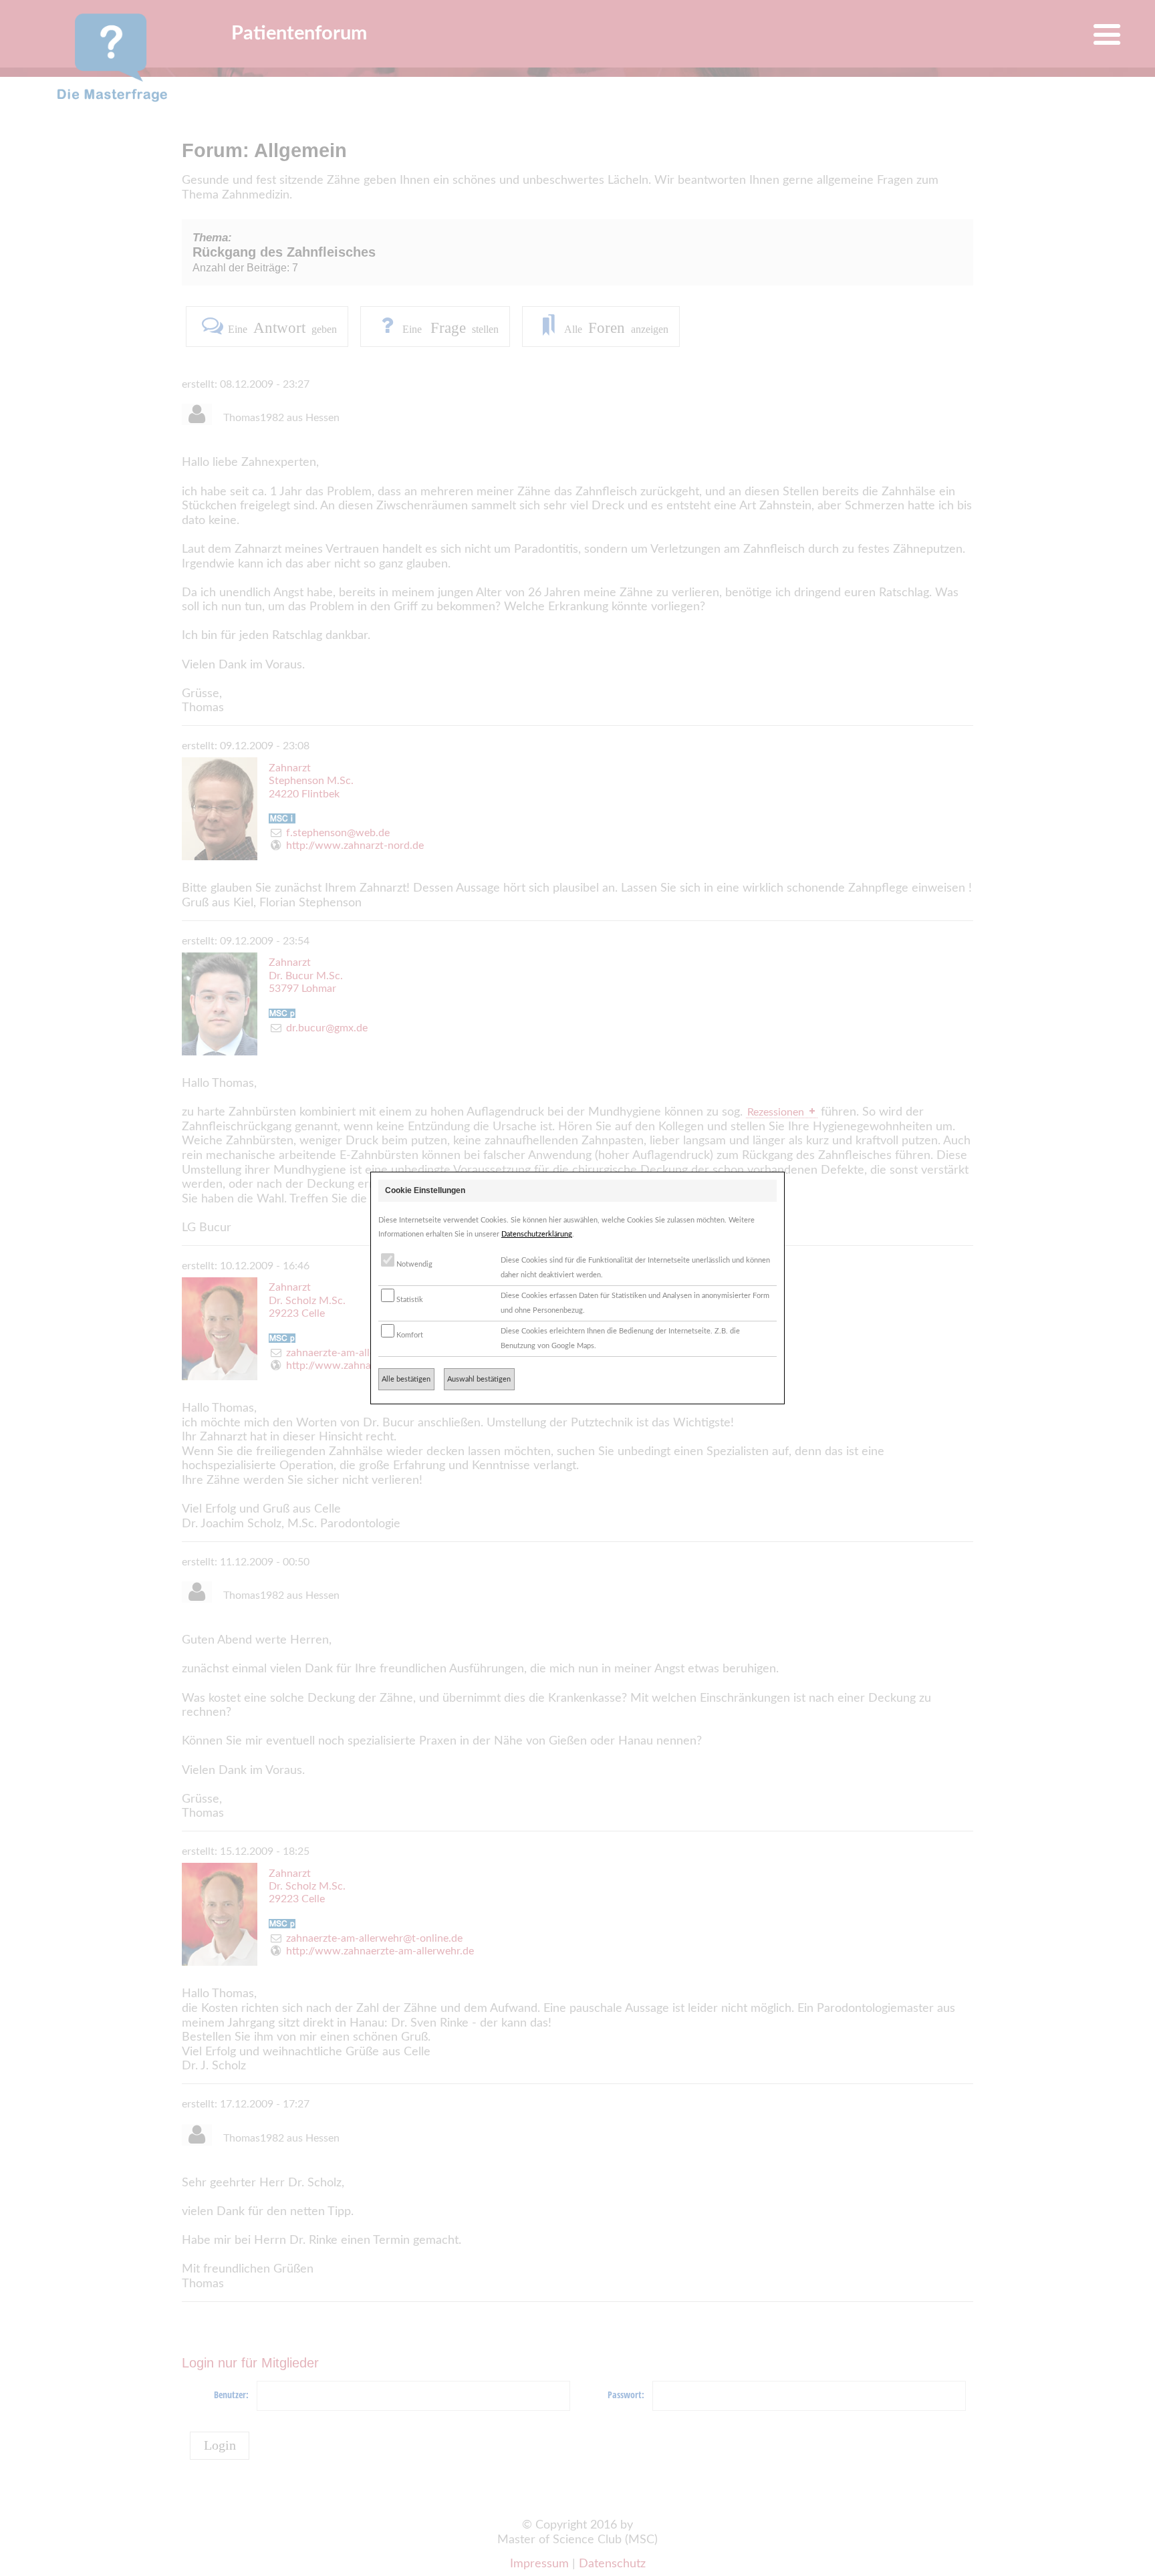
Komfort (409, 1335)
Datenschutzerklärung (537, 1234)
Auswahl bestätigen (479, 1379)
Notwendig (413, 1264)
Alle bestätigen (406, 1379)
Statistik (409, 1300)
